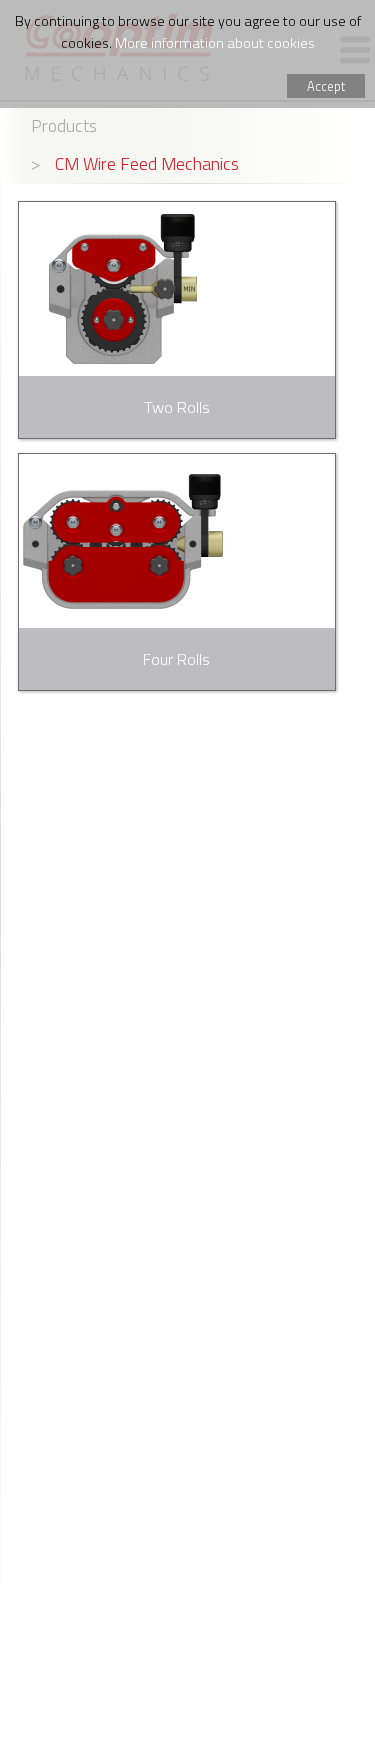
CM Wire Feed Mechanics (147, 163)
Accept (326, 86)
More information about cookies (215, 43)
